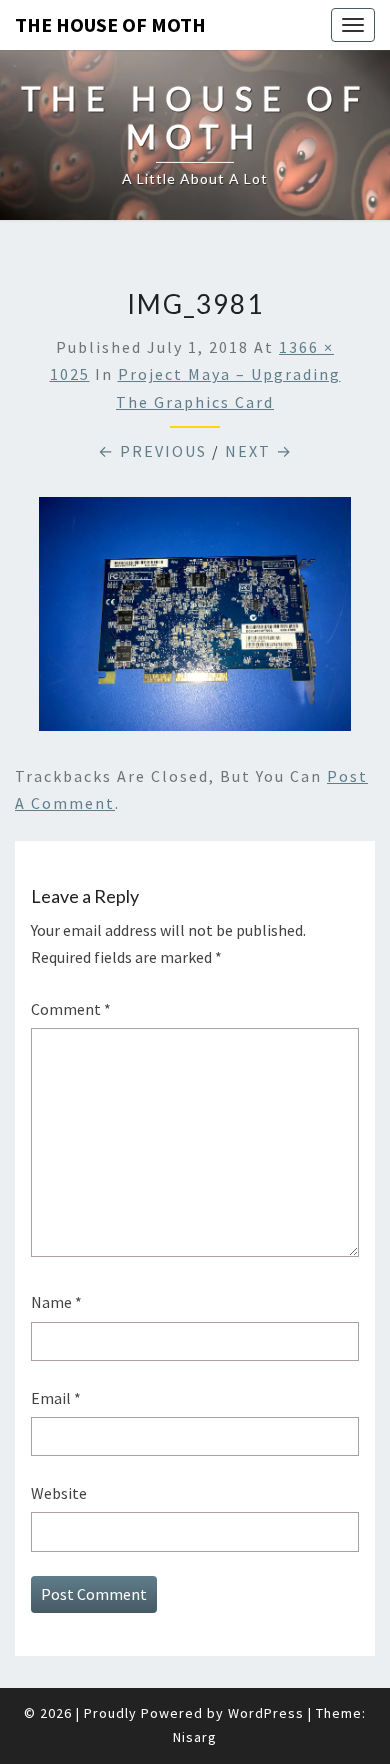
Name (56, 1302)
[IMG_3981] (195, 620)
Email (56, 1398)
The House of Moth (110, 24)
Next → (259, 451)
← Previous (152, 451)
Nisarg (195, 1737)
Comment (71, 1009)
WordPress (266, 1713)
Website (59, 1493)
